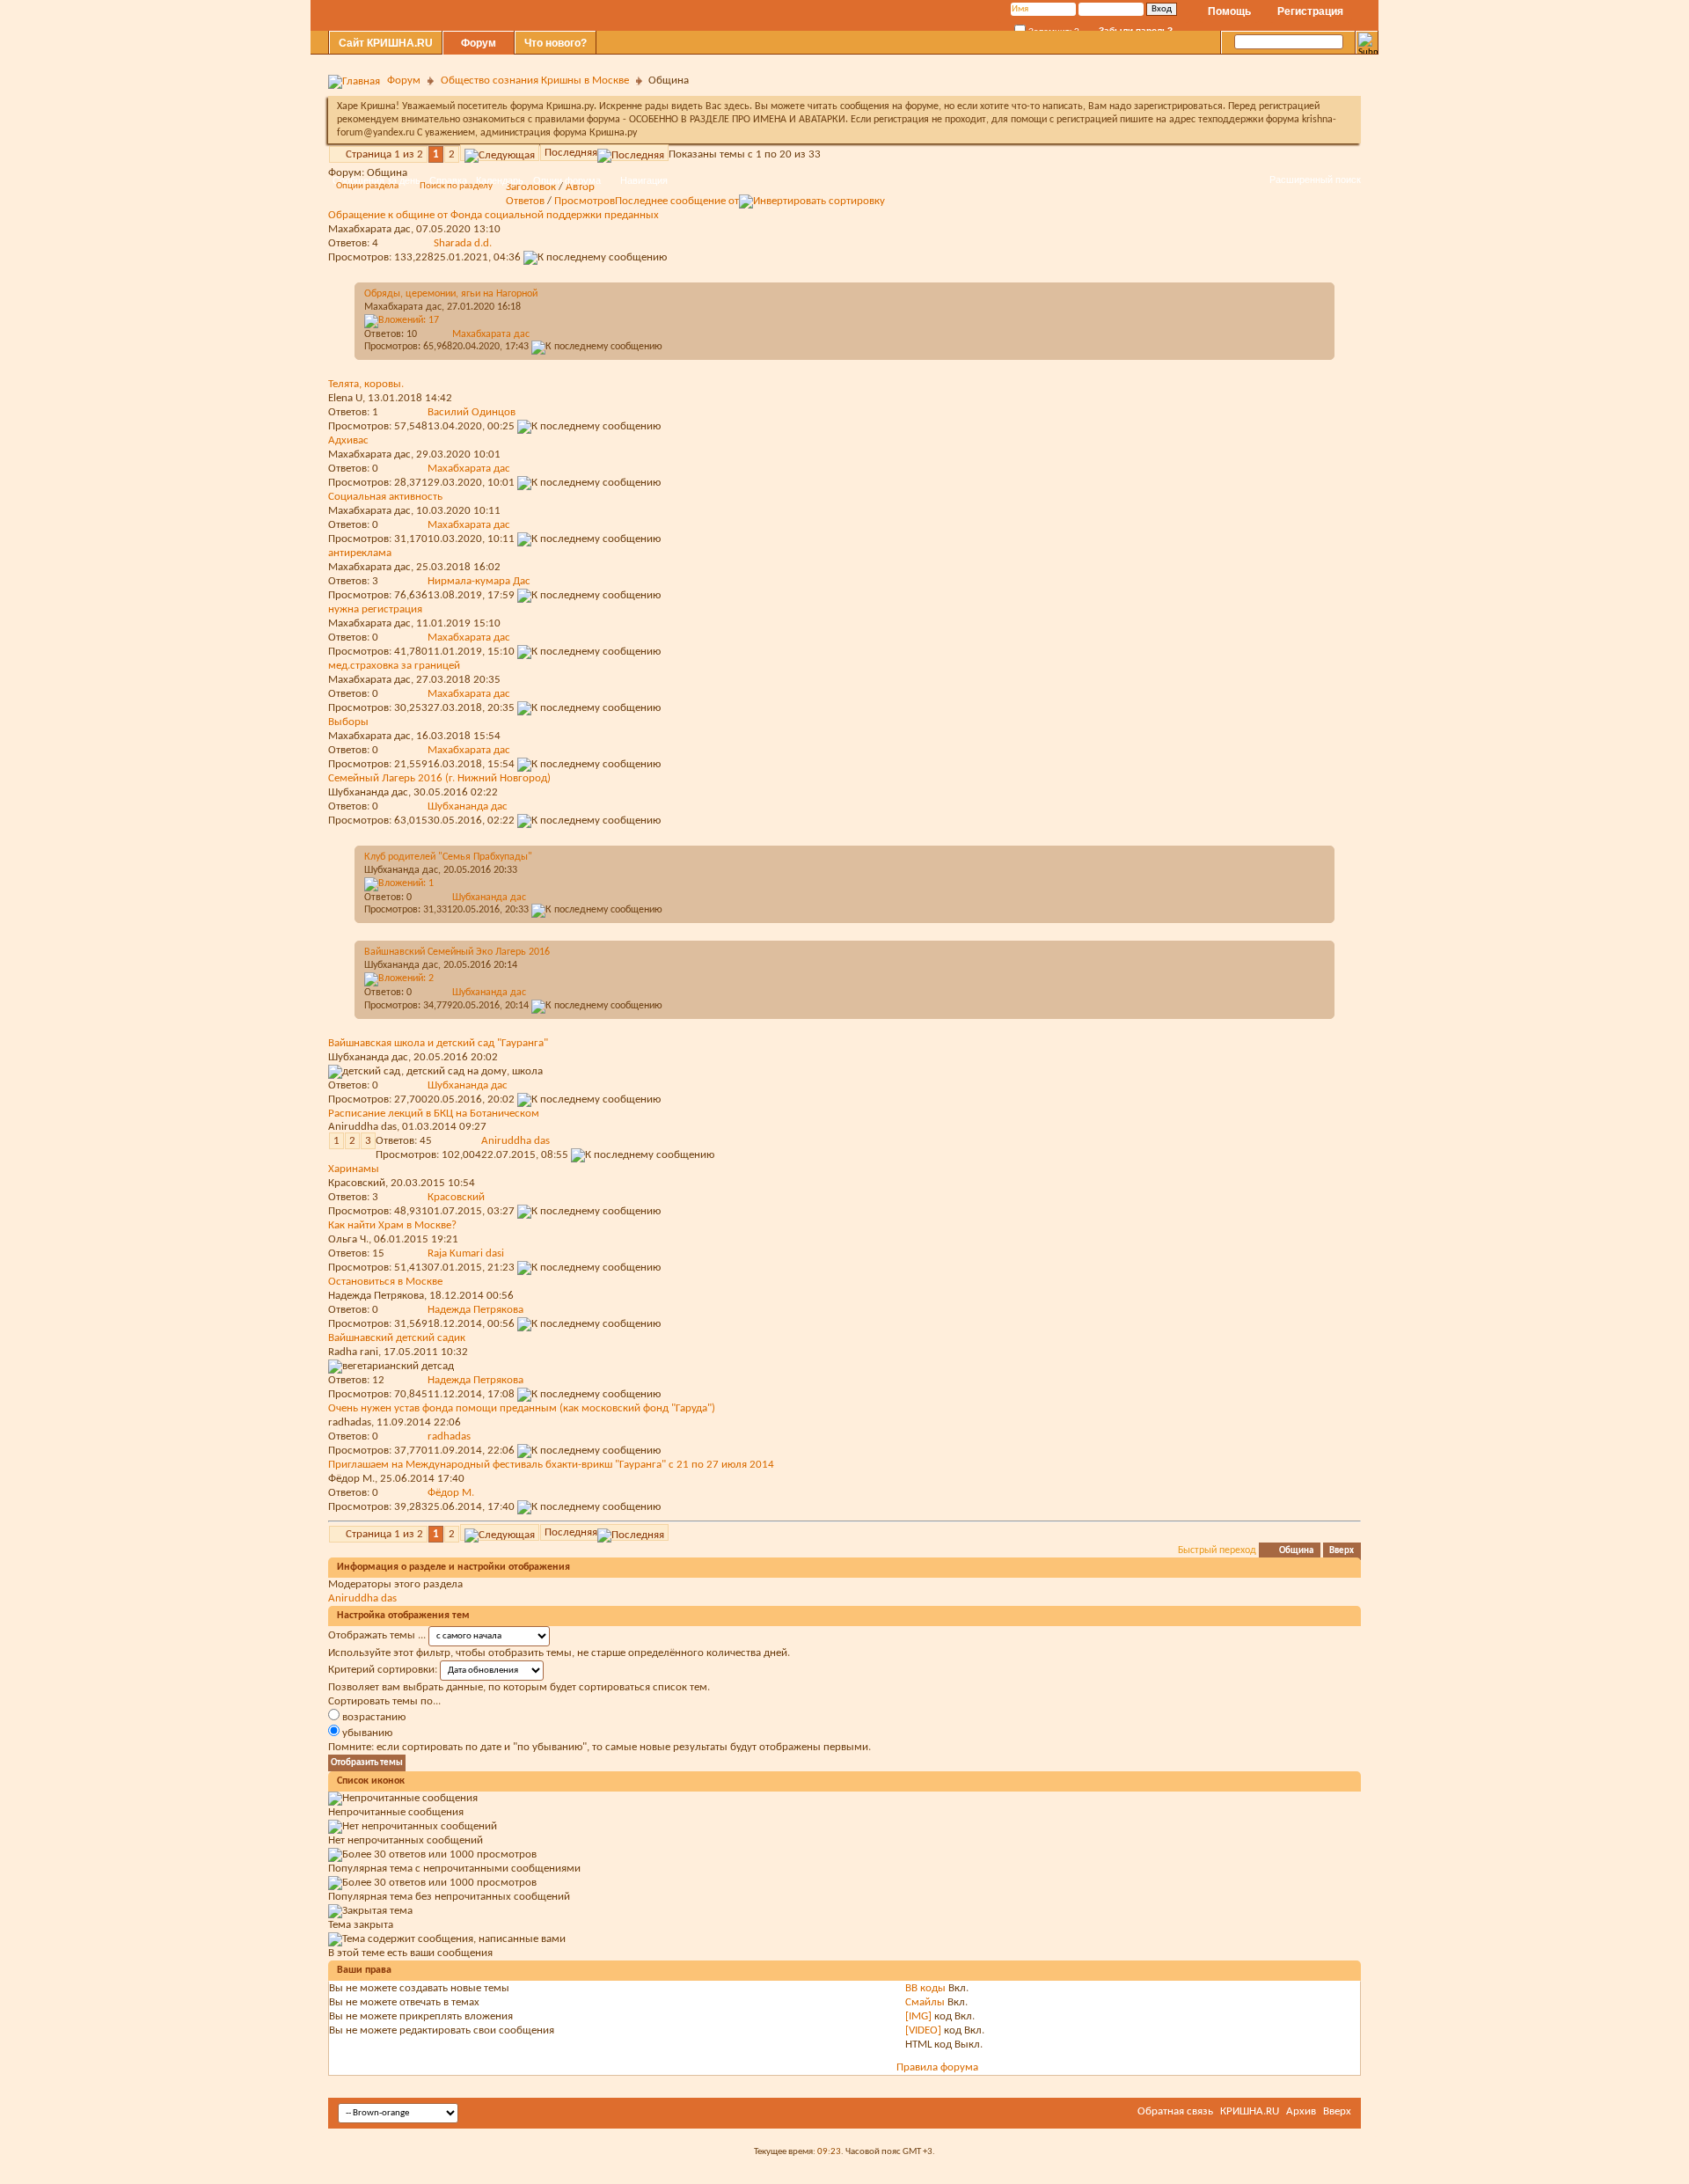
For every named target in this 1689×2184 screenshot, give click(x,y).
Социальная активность (385, 497)
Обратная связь (1175, 2111)
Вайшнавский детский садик (397, 1338)
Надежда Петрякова (376, 1296)
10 (412, 334)
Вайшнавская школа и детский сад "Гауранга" (438, 1043)
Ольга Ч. (348, 1239)
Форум (479, 43)
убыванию (366, 1733)
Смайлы (925, 2002)
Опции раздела (367, 186)
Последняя (571, 153)
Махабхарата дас (403, 307)
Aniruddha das (362, 1127)
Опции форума (567, 180)
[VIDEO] (923, 2030)
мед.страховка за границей (394, 666)
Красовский (357, 1183)
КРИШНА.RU (1250, 2111)
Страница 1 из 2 (384, 154)
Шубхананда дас (368, 792)
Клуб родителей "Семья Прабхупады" (448, 857)
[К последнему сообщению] (597, 347)
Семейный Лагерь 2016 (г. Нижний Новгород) (439, 778)
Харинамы (354, 1169)
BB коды (925, 1988)
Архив (1301, 2111)
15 (378, 1253)
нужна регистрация (375, 609)
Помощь (1229, 11)
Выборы (348, 722)
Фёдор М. (351, 1479)
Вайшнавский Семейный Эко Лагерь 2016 (457, 952)
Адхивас (348, 440)
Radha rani (353, 1352)
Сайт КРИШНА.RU (386, 43)
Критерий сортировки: (383, 1670)
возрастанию (373, 1717)
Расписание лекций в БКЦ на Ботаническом (434, 1114)
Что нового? (556, 43)
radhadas (350, 1422)
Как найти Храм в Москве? (392, 1225)
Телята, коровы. (366, 384)
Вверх (1342, 1551)
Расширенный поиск (1315, 180)
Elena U (345, 398)
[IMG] (918, 2016)
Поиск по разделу (456, 186)
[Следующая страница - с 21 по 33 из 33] (500, 153)
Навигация (644, 180)
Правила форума (937, 2067)
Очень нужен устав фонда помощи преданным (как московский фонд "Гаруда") (522, 1408)
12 (378, 1380)
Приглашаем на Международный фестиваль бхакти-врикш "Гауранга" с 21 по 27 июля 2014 (551, 1465)
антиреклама (360, 553)
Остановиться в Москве (385, 1282)
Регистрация (1310, 11)
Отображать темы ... (377, 1635)
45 (426, 1141)
